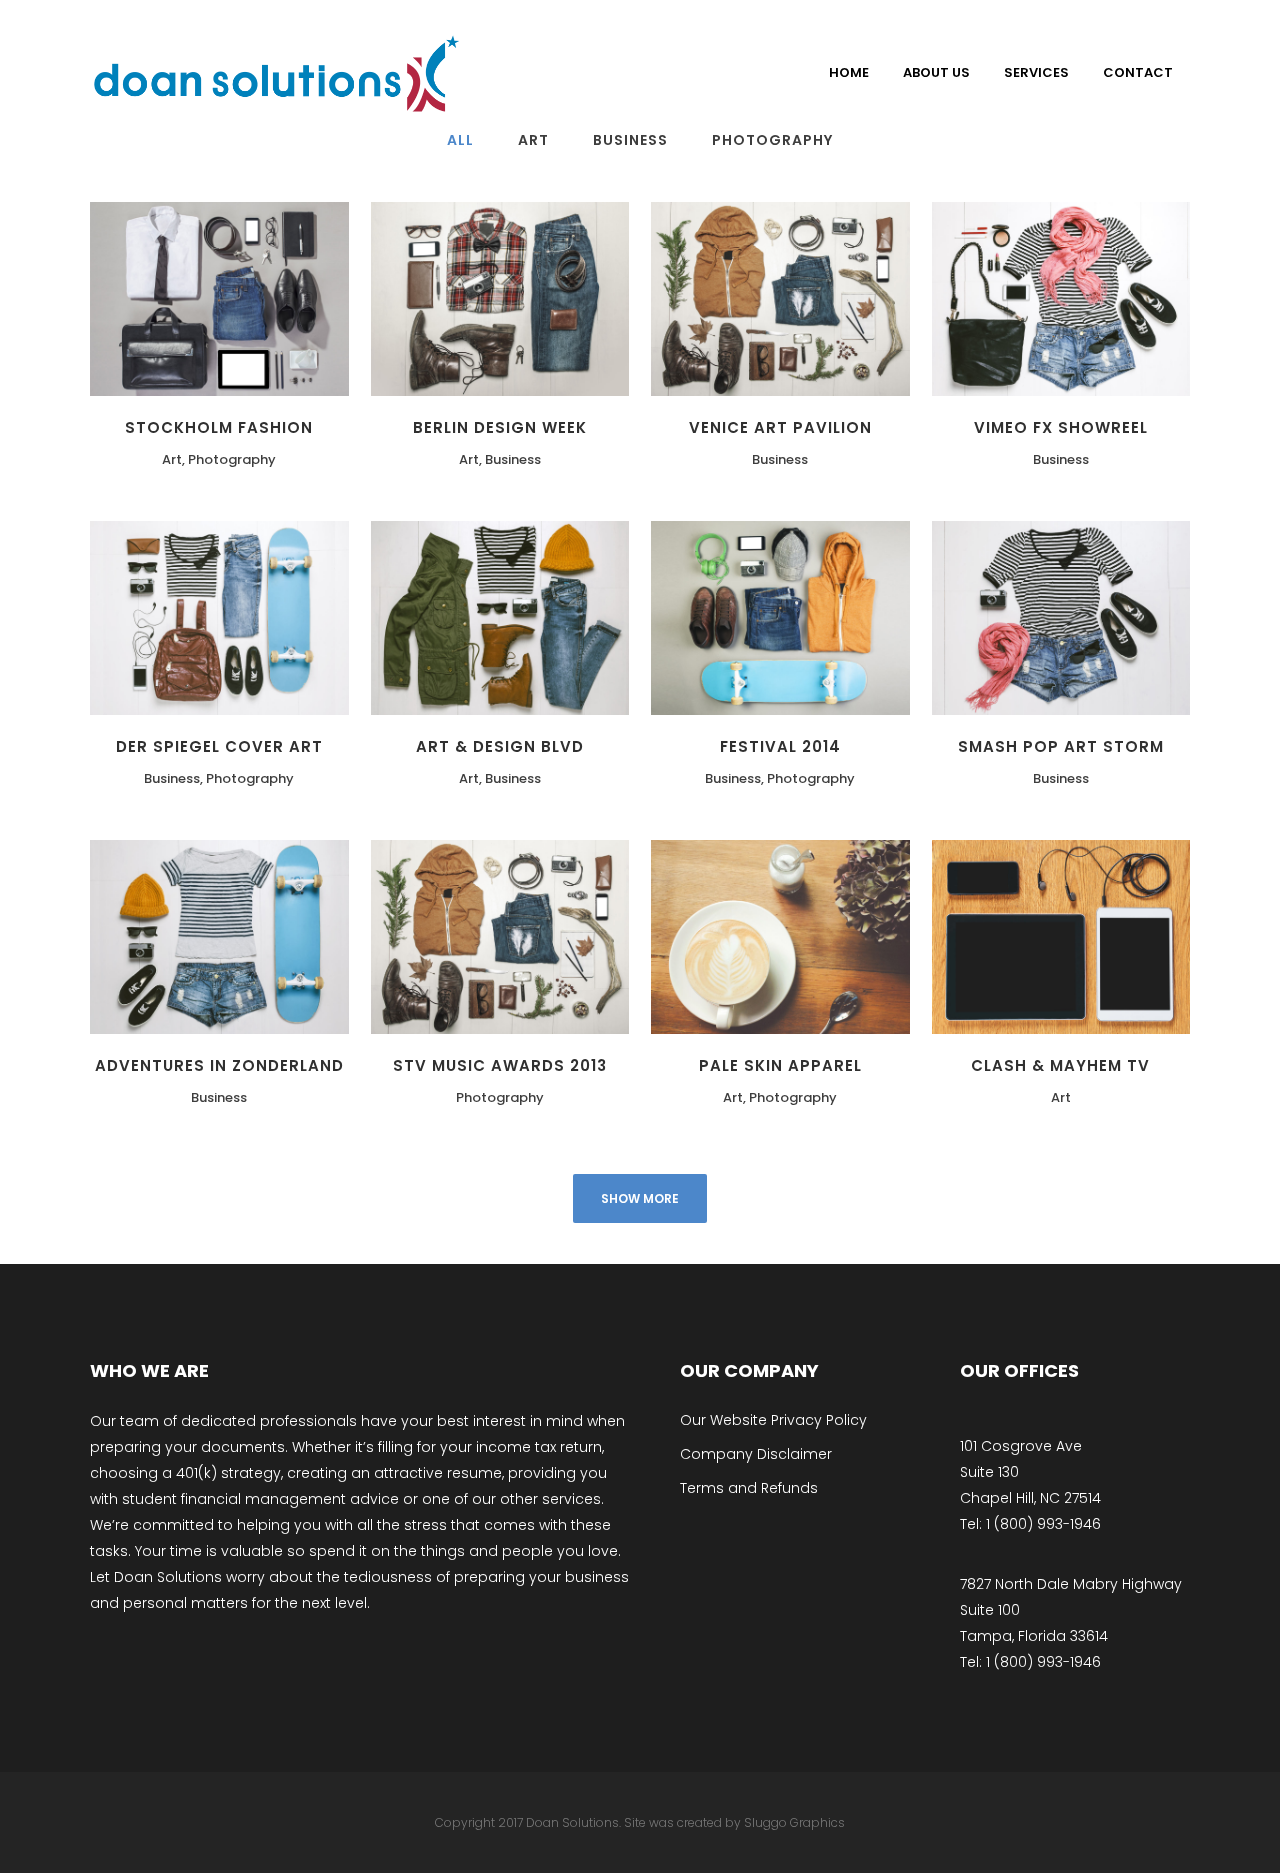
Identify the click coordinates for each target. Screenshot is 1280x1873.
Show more (640, 1198)
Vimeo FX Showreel (1061, 427)
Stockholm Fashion (219, 427)
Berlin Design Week (500, 427)
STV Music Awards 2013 (500, 1065)
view (213, 295)
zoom (133, 295)
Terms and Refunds (749, 1488)
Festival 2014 (780, 746)
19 (298, 614)
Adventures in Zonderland (219, 1065)
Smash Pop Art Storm (1061, 746)
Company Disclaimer (756, 1454)
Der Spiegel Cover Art (219, 746)
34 (579, 295)
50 (1140, 933)
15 (859, 614)
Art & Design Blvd (500, 746)
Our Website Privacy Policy (773, 1420)
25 (1140, 614)
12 (1140, 295)
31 (859, 295)
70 (860, 933)
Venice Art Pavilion (780, 427)
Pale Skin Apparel (780, 1065)
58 (579, 933)
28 (298, 295)
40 (298, 933)
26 (579, 614)
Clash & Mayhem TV (1060, 1065)
